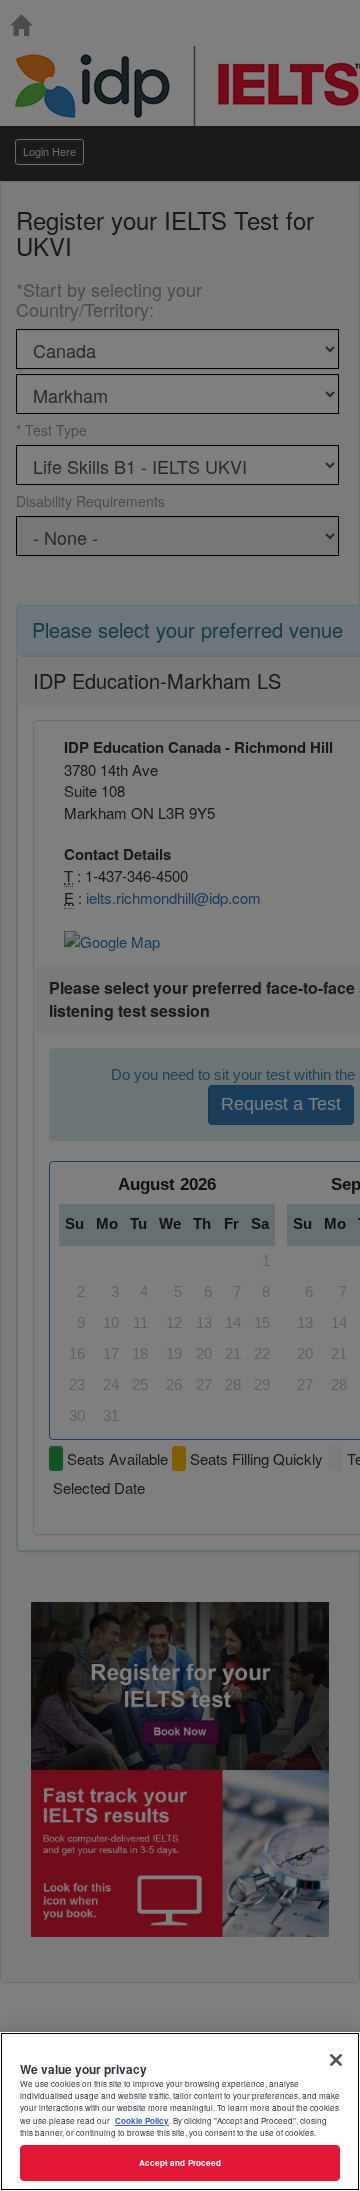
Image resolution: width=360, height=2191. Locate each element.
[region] (180, 2111)
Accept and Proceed (180, 2162)
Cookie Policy (142, 2120)
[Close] (336, 2060)
